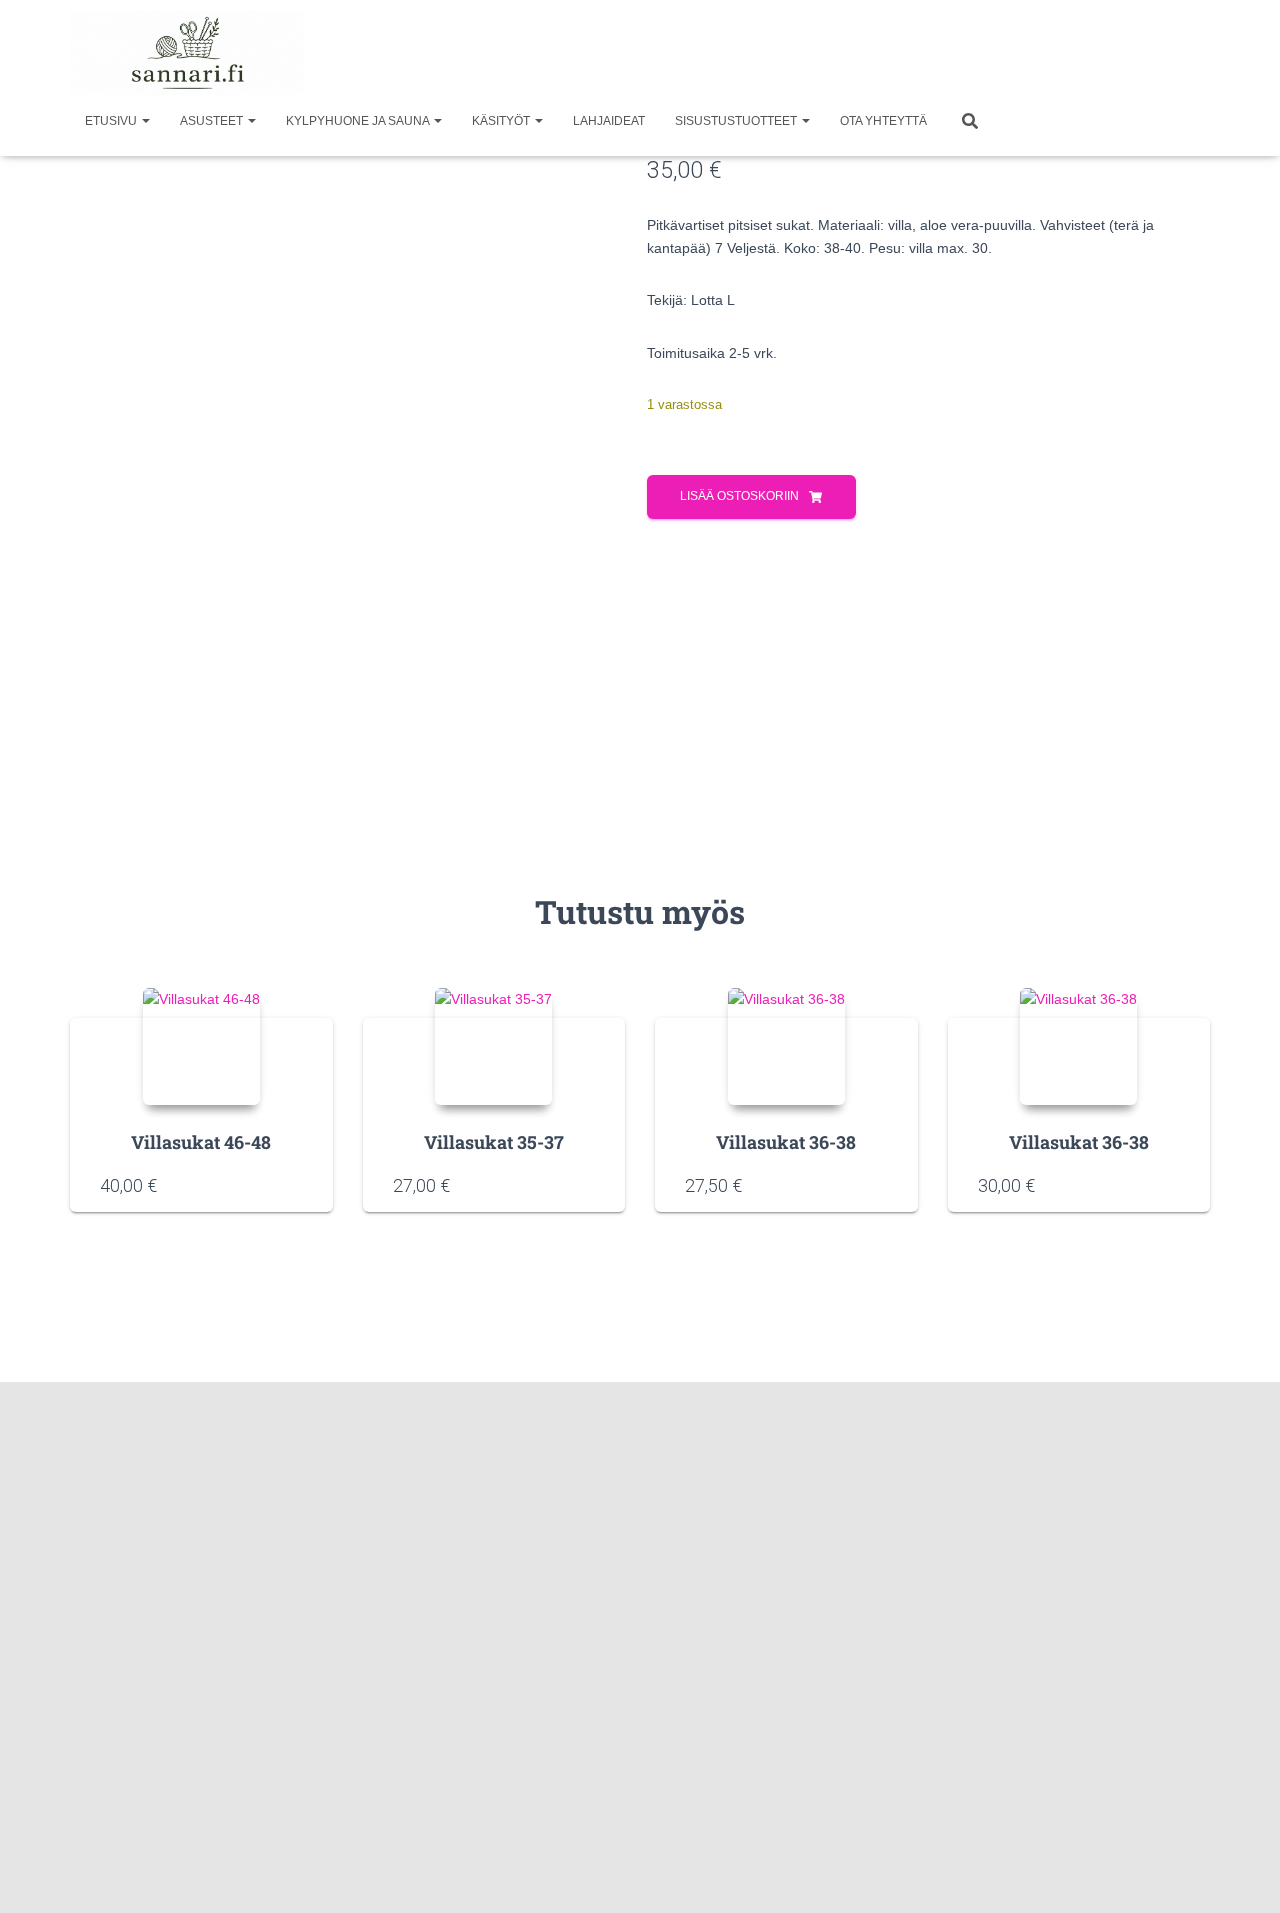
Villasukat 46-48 (201, 1142)
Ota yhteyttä (883, 121)
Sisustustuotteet (737, 121)
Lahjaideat (609, 121)
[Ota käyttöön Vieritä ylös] (1240, 1873)
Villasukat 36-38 (786, 1142)
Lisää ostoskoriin (739, 496)
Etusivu (112, 121)
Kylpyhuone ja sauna (359, 121)
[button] (145, 121)
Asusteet (213, 121)
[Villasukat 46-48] (201, 1046)
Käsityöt (502, 121)
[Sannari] (187, 52)
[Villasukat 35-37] (493, 1046)
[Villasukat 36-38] (786, 1046)
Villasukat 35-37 (494, 1142)
